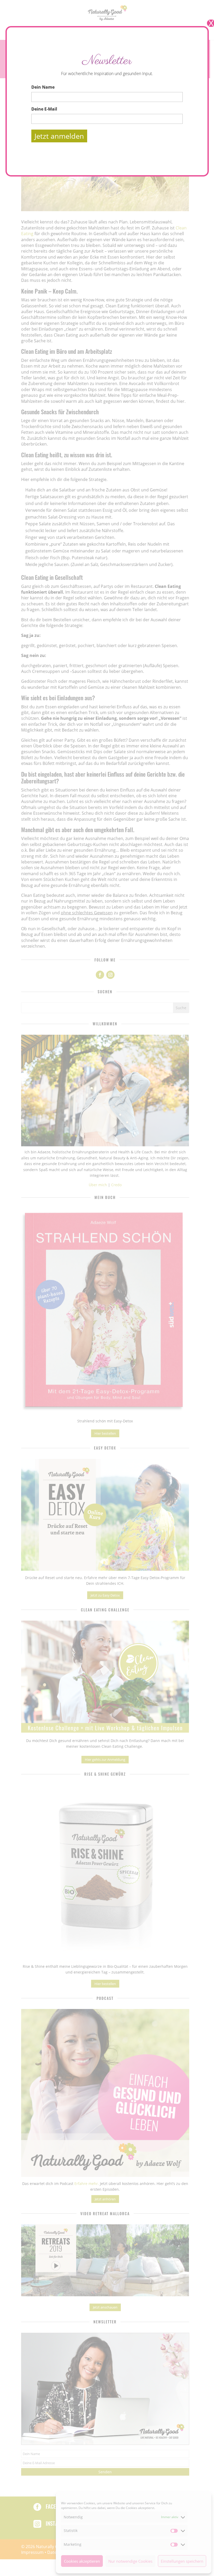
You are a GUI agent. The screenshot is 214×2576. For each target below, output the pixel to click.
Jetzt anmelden (59, 136)
